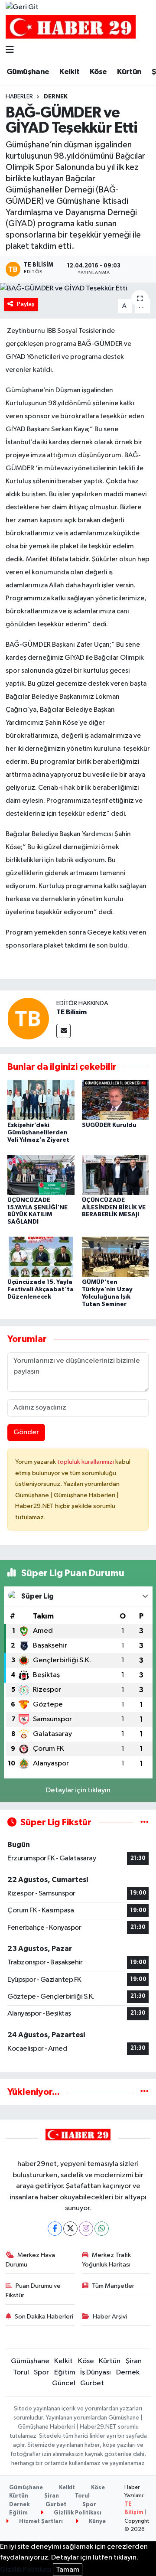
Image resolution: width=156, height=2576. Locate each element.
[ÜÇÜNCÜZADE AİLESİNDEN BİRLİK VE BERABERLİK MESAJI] (115, 1174)
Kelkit (69, 72)
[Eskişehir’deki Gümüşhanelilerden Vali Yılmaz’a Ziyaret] (41, 1099)
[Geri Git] (22, 7)
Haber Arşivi (110, 2317)
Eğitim (65, 2372)
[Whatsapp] (102, 2229)
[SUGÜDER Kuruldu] (115, 1099)
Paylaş (26, 304)
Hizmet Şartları (40, 2522)
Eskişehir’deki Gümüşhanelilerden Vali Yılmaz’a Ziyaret (38, 1133)
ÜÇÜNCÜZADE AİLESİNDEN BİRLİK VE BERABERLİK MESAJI (114, 1208)
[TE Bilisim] (28, 1018)
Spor (41, 2372)
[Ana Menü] (10, 50)
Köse (98, 72)
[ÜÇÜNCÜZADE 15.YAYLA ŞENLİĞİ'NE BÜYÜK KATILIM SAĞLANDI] (41, 1174)
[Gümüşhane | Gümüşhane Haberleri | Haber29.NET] (71, 27)
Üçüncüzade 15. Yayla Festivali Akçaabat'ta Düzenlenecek (41, 1290)
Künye (97, 2522)
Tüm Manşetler (113, 2286)
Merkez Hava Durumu (31, 2260)
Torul (21, 2372)
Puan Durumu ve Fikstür (33, 2291)
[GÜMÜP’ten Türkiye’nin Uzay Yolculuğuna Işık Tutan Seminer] (115, 1257)
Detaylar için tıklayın (78, 1790)
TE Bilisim (71, 1012)
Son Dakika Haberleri (44, 2317)
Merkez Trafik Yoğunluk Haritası (107, 2260)
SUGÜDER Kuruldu (109, 1125)
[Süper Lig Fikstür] (145, 1822)
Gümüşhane (28, 72)
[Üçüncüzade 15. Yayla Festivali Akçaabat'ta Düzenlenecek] (41, 1257)
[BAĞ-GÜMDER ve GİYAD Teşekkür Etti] (78, 288)
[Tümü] (145, 2092)
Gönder (26, 1432)
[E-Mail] (63, 1031)
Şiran (134, 2361)
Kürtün (129, 72)
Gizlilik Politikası (77, 2513)
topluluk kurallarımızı (86, 1462)
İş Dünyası (96, 2372)
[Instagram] (86, 2229)
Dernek (56, 97)
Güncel (64, 2383)
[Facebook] (55, 2229)
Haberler (19, 97)
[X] (70, 2229)
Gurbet (92, 2383)
